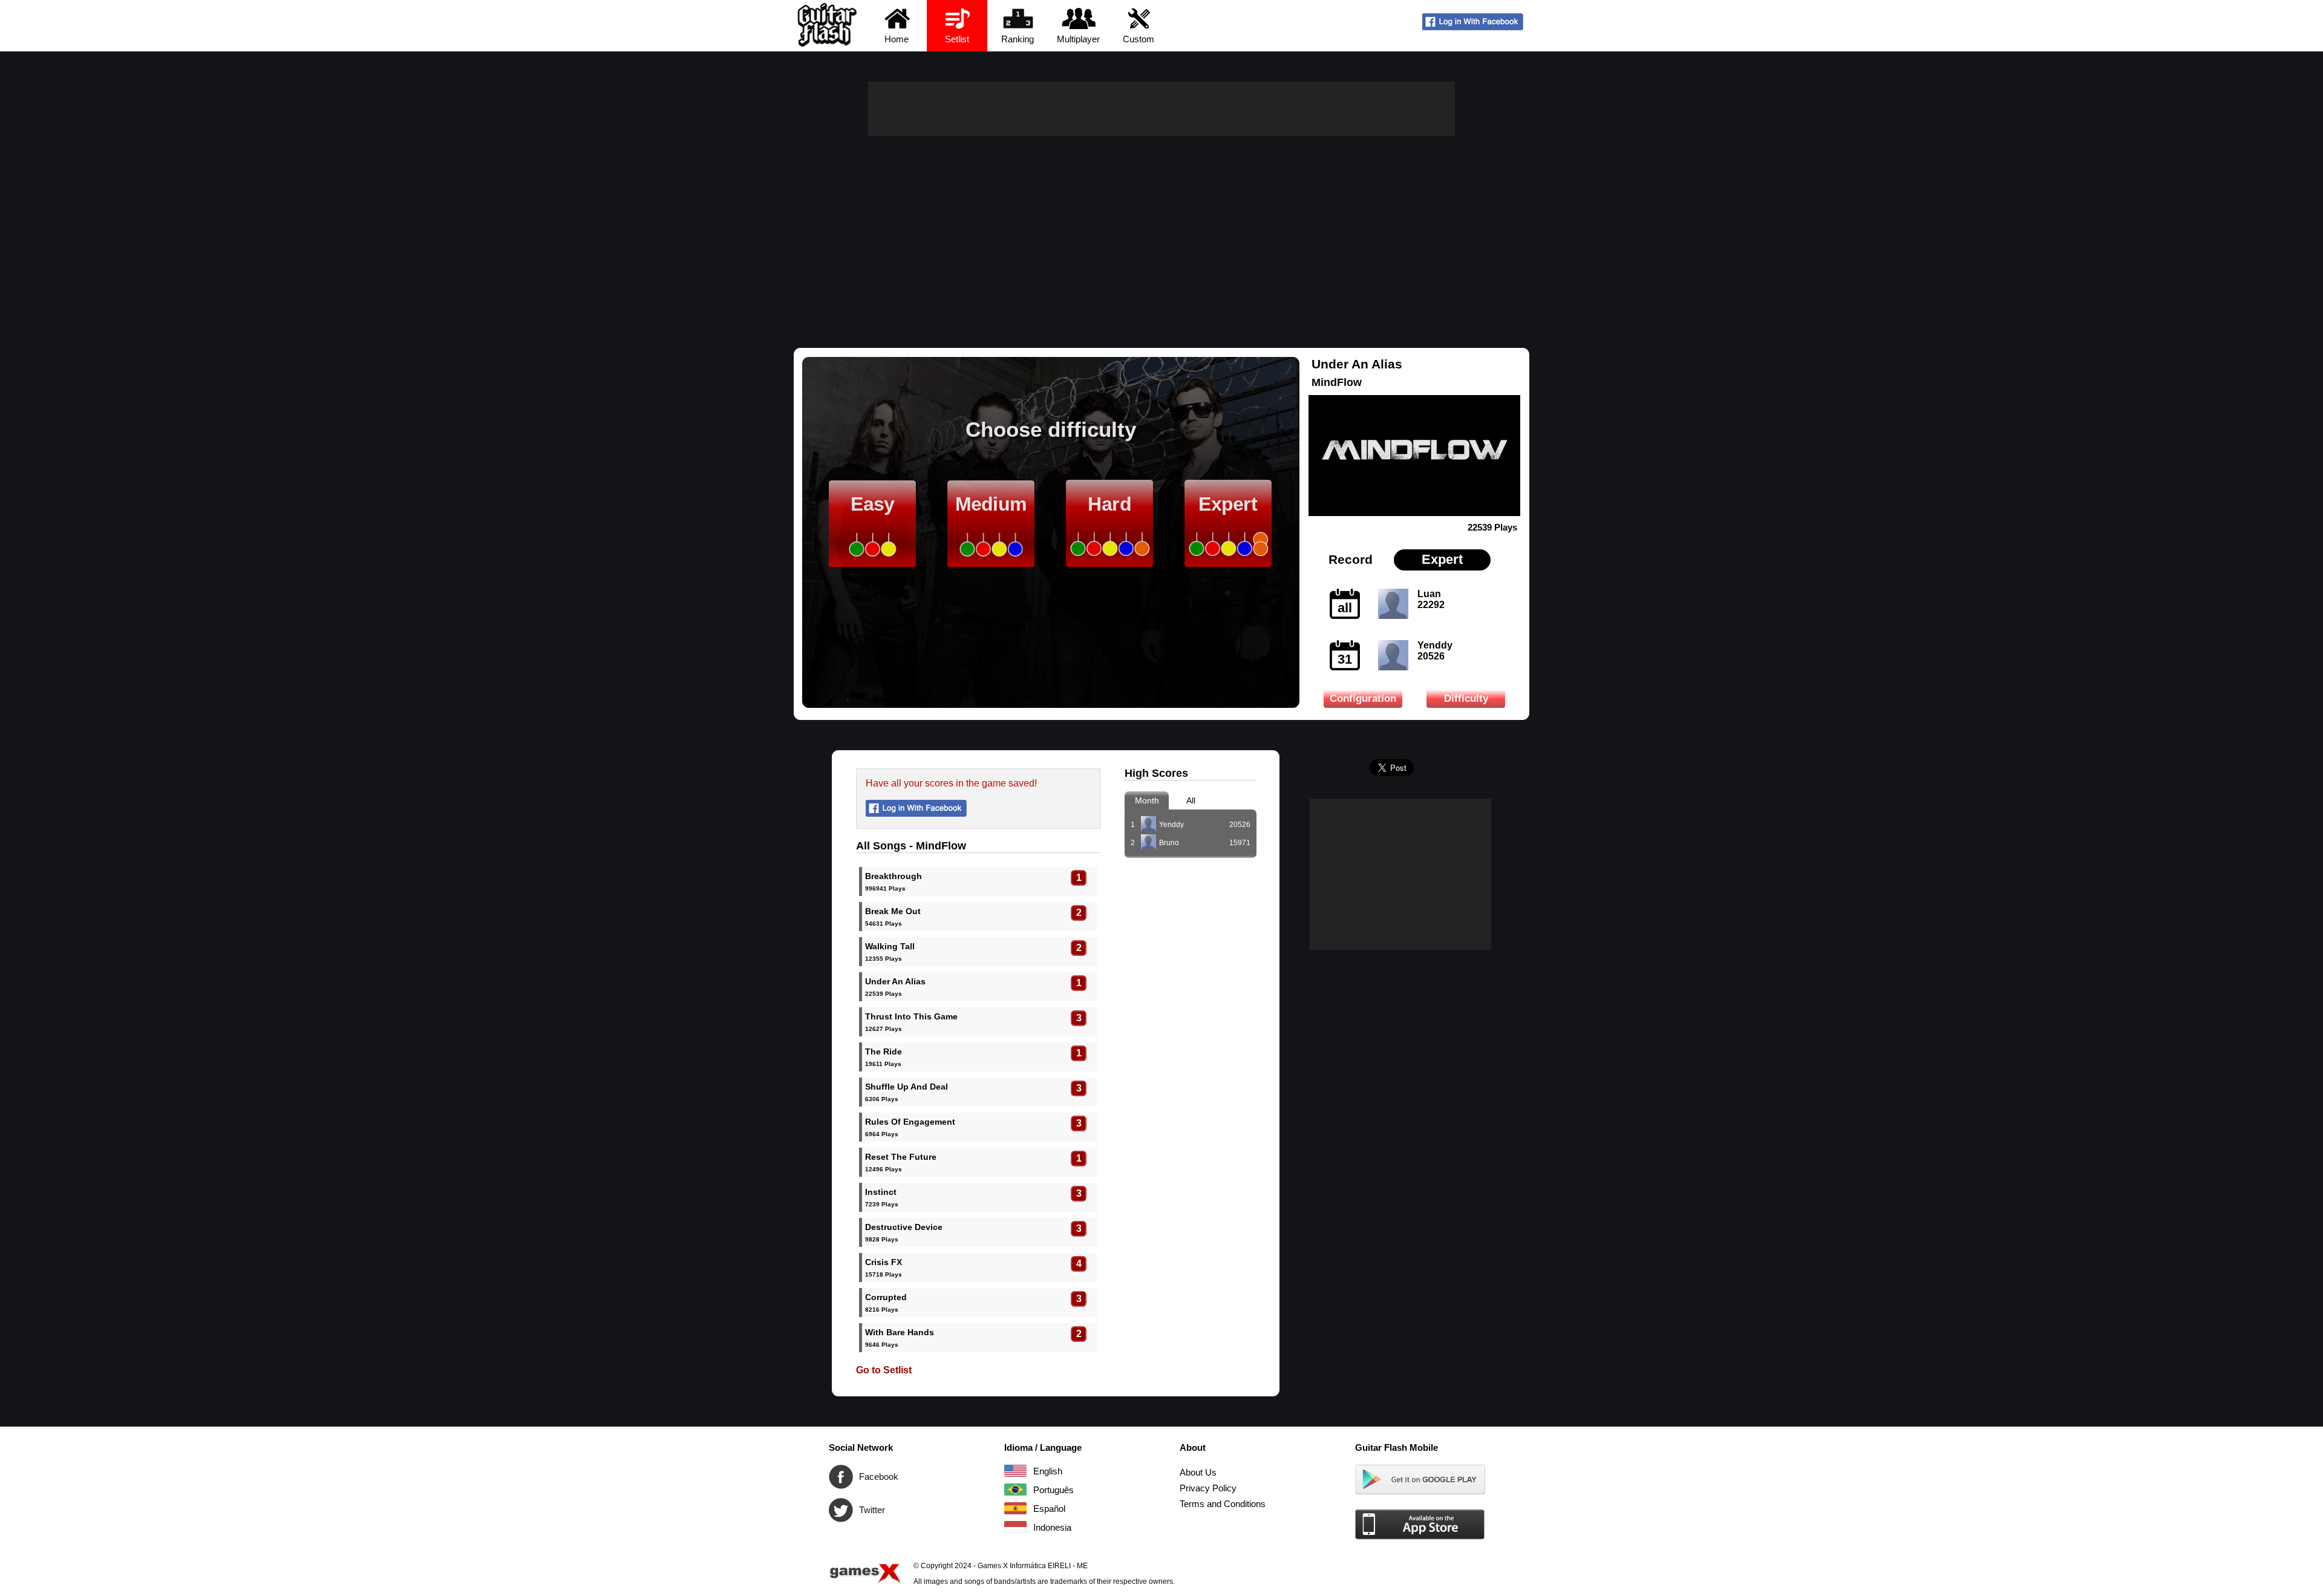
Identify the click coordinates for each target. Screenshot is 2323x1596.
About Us (1198, 1472)
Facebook (841, 1477)
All (1191, 800)
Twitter (841, 1510)
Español (1015, 1508)
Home (897, 39)
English (1015, 1471)
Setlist (957, 39)
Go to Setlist (884, 1370)
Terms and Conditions (1223, 1504)
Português (1015, 1490)
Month (1147, 800)
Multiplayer (1078, 39)
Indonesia (1015, 1527)
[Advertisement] (1161, 227)
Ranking (1018, 39)
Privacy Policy (1208, 1488)
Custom (1139, 39)
